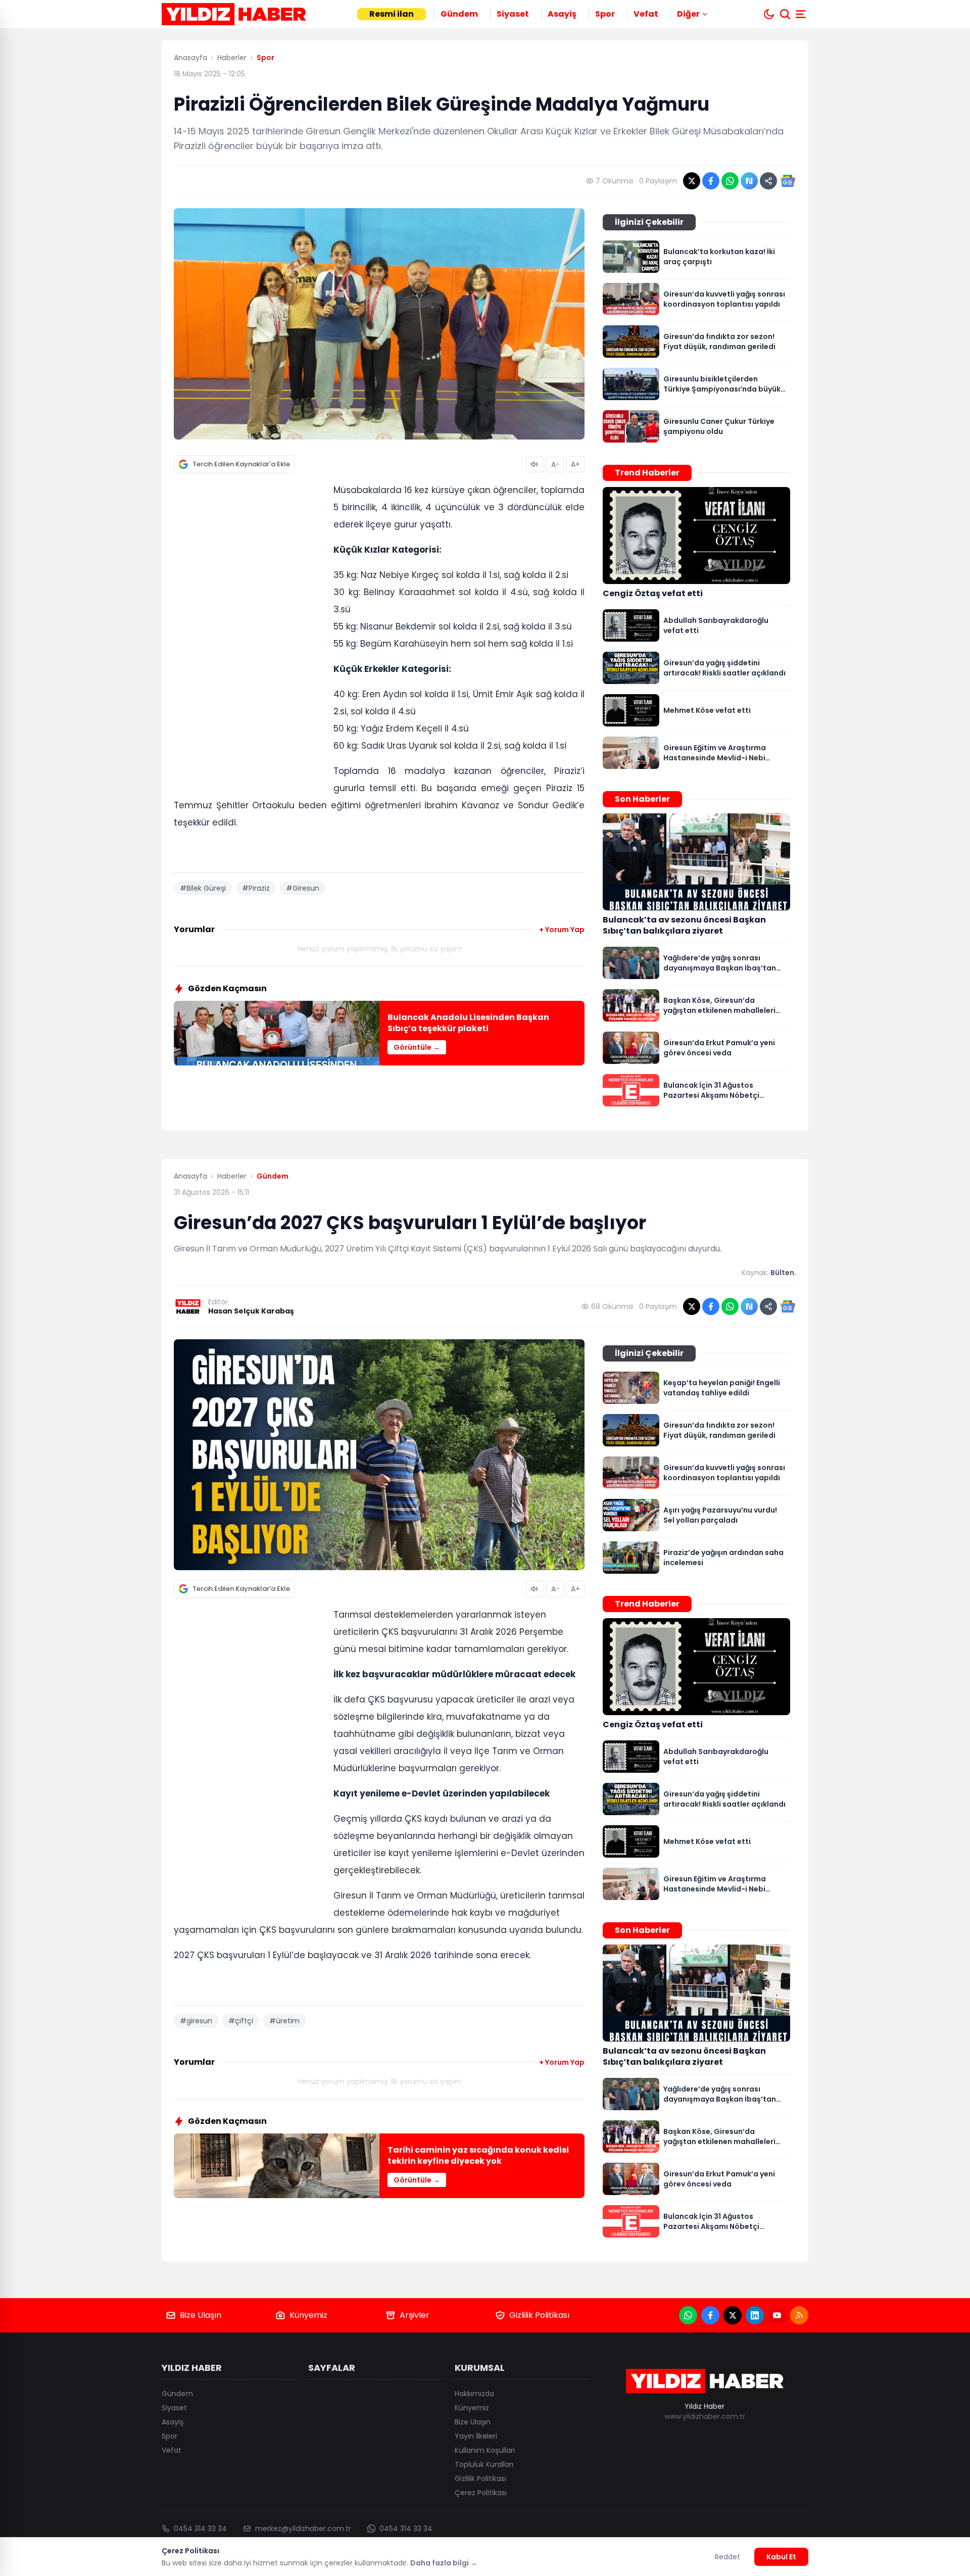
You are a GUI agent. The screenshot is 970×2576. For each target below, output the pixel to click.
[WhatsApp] (688, 2315)
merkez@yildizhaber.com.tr (303, 2529)
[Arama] (785, 14)
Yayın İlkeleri (476, 2436)
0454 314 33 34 (200, 2529)
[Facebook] (710, 2315)
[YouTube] (777, 2315)
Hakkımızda (474, 2394)
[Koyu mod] (769, 14)
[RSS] (799, 2315)
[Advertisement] (250, 637)
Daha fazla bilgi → (444, 2563)
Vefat (646, 14)
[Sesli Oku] (535, 464)
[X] (733, 2315)
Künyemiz (308, 2315)
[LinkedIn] (755, 2315)
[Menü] (802, 14)
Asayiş (562, 14)
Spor (605, 14)
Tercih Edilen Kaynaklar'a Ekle (241, 464)
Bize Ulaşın (201, 2315)
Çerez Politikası (481, 2493)
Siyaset (513, 14)
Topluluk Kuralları (484, 2464)
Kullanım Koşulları (485, 2450)
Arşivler (415, 2315)
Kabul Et (781, 2557)
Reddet (727, 2557)
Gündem (459, 14)
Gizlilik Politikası (539, 2315)
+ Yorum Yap (562, 930)
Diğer (688, 14)
